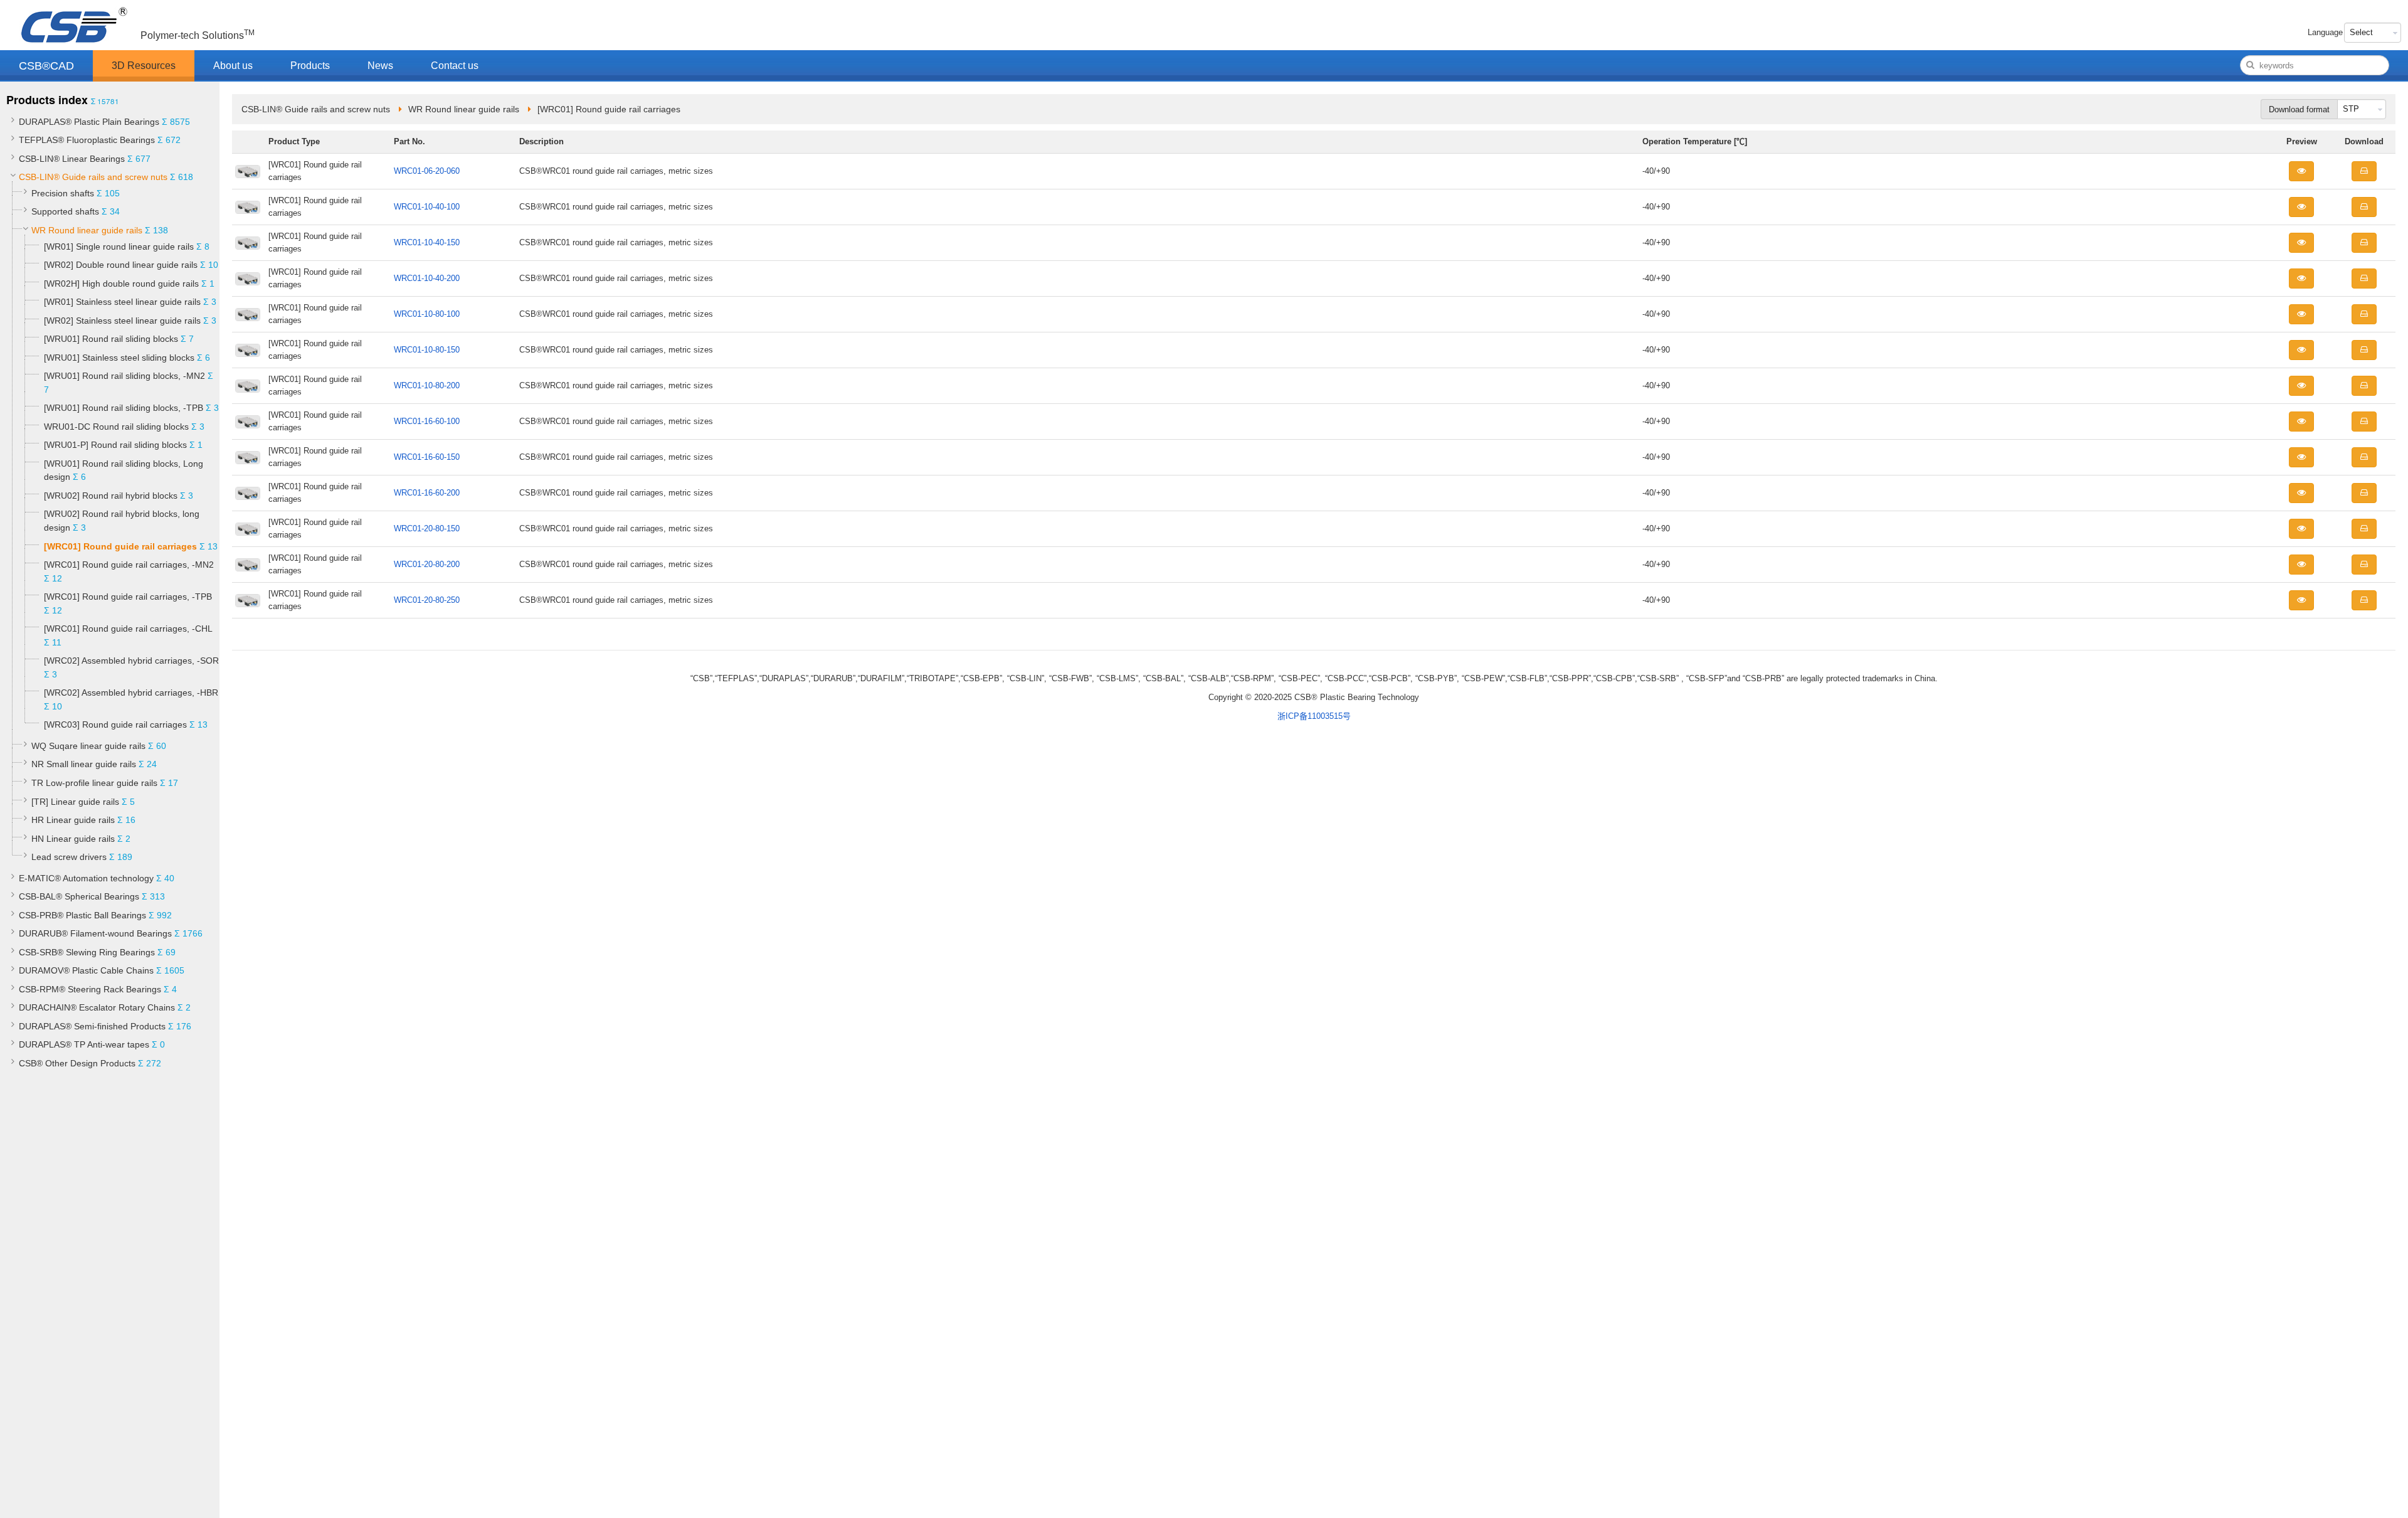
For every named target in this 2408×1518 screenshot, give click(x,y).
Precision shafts (63, 193)
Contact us (455, 66)
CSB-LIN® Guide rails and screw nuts (93, 177)
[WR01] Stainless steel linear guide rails (122, 302)
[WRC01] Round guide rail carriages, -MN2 (129, 565)
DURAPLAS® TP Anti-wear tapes (84, 1044)
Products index (47, 100)
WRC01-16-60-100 (427, 421)
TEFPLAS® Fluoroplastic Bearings (87, 140)
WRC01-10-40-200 (427, 278)
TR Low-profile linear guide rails (94, 783)
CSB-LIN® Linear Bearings (72, 159)
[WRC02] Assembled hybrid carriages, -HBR (131, 693)
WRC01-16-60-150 (427, 457)
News (380, 66)
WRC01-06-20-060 (427, 171)
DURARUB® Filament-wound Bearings (95, 933)
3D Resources (144, 66)
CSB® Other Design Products (77, 1063)
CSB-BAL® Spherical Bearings (79, 896)
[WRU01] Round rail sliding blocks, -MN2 (124, 376)
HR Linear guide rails (73, 820)
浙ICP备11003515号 (1314, 716)
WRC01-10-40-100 (427, 207)
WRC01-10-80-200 (427, 385)
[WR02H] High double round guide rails (121, 284)
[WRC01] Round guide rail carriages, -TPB (128, 597)
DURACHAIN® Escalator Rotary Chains (97, 1007)
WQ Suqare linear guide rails (88, 746)
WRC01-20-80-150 (427, 528)
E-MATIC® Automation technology (86, 878)
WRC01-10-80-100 (427, 314)
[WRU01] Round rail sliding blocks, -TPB (124, 408)
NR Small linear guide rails (84, 764)
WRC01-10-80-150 (427, 350)
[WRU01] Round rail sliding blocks (111, 339)
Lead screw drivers (69, 857)
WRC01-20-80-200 (427, 564)
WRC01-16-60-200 (427, 493)
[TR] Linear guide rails (75, 802)
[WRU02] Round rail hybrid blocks (111, 496)
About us (233, 66)
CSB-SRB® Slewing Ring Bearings (87, 952)
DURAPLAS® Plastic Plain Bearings (89, 122)
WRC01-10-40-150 (427, 242)
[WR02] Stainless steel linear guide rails (122, 321)
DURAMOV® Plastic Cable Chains (86, 970)
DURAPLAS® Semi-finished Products (92, 1026)
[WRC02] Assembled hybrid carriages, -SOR (131, 661)
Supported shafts (65, 211)
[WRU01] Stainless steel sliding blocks (120, 358)
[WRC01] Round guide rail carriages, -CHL (128, 629)
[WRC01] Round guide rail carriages (120, 546)
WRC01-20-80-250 (427, 600)
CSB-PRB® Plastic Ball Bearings (82, 915)
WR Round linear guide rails (87, 230)
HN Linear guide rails (73, 839)
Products (310, 66)
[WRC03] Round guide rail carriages (115, 724)
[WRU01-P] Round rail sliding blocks (115, 445)
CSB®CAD (46, 66)
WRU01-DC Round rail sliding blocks (116, 427)
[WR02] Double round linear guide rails (121, 265)
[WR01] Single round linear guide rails (119, 247)
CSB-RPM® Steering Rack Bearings (90, 989)
